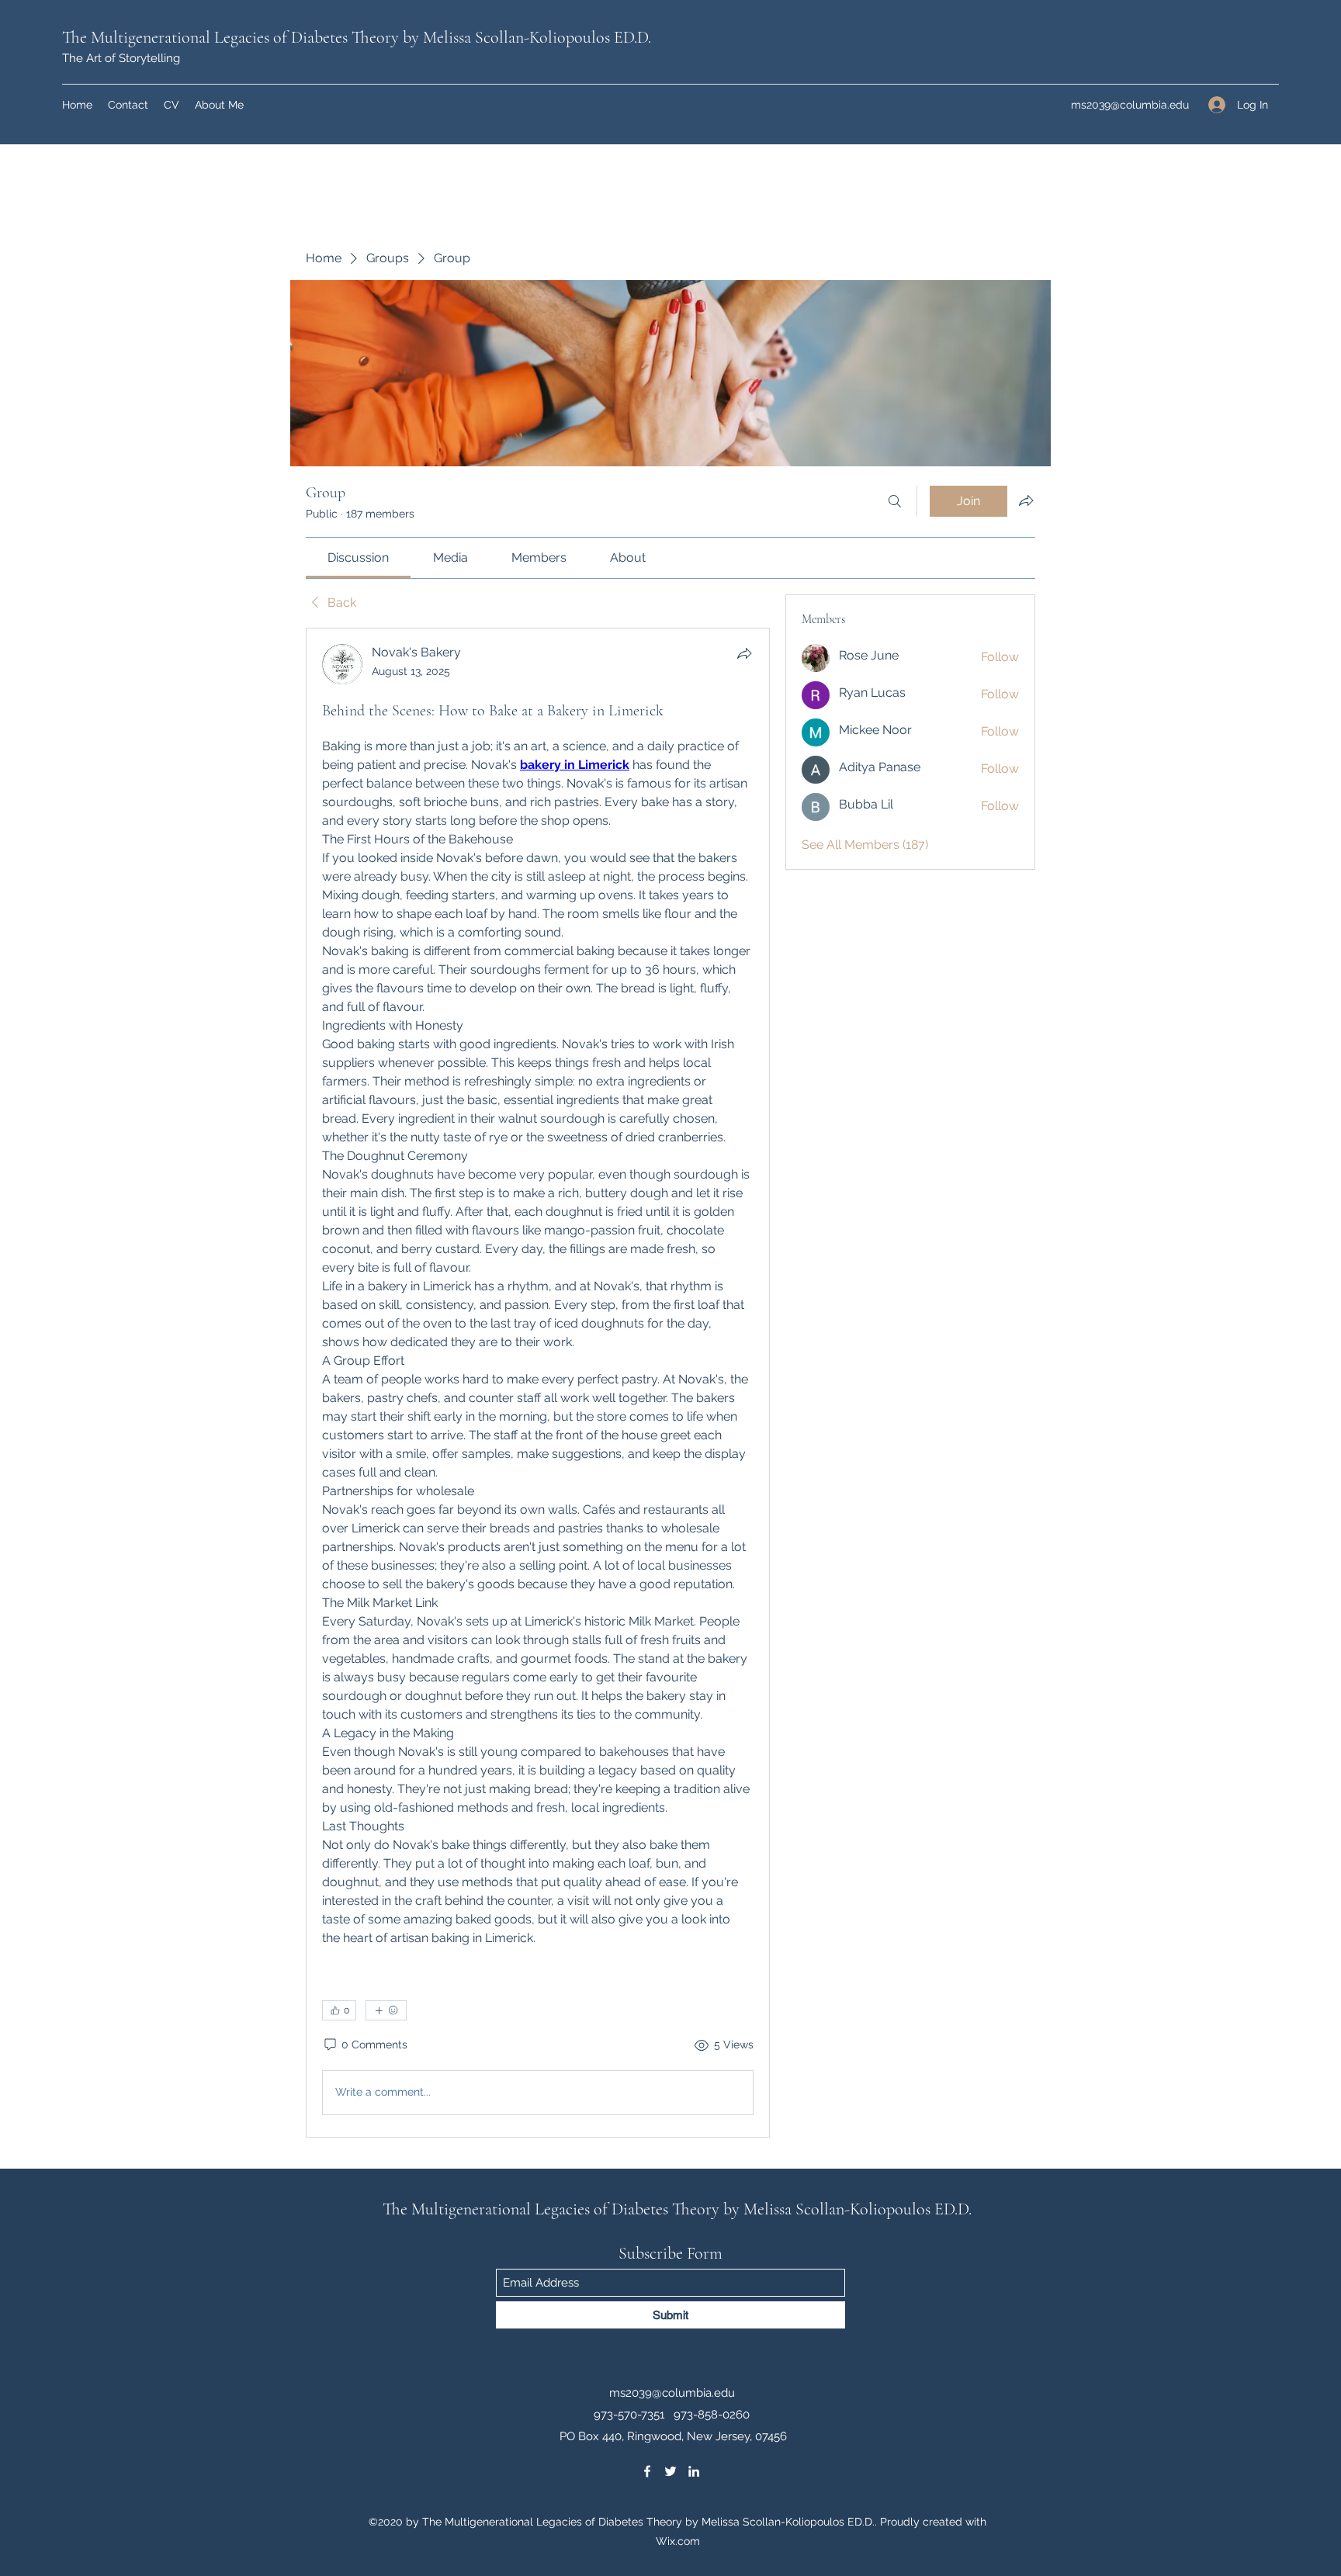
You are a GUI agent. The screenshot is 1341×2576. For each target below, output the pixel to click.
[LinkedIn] (694, 2471)
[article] (538, 1383)
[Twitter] (670, 2471)
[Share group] (1026, 500)
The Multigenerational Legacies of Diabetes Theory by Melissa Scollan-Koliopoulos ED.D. (357, 37)
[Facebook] (647, 2471)
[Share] (744, 653)
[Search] (895, 501)
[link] (358, 557)
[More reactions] (386, 2010)
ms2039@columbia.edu (1130, 105)
